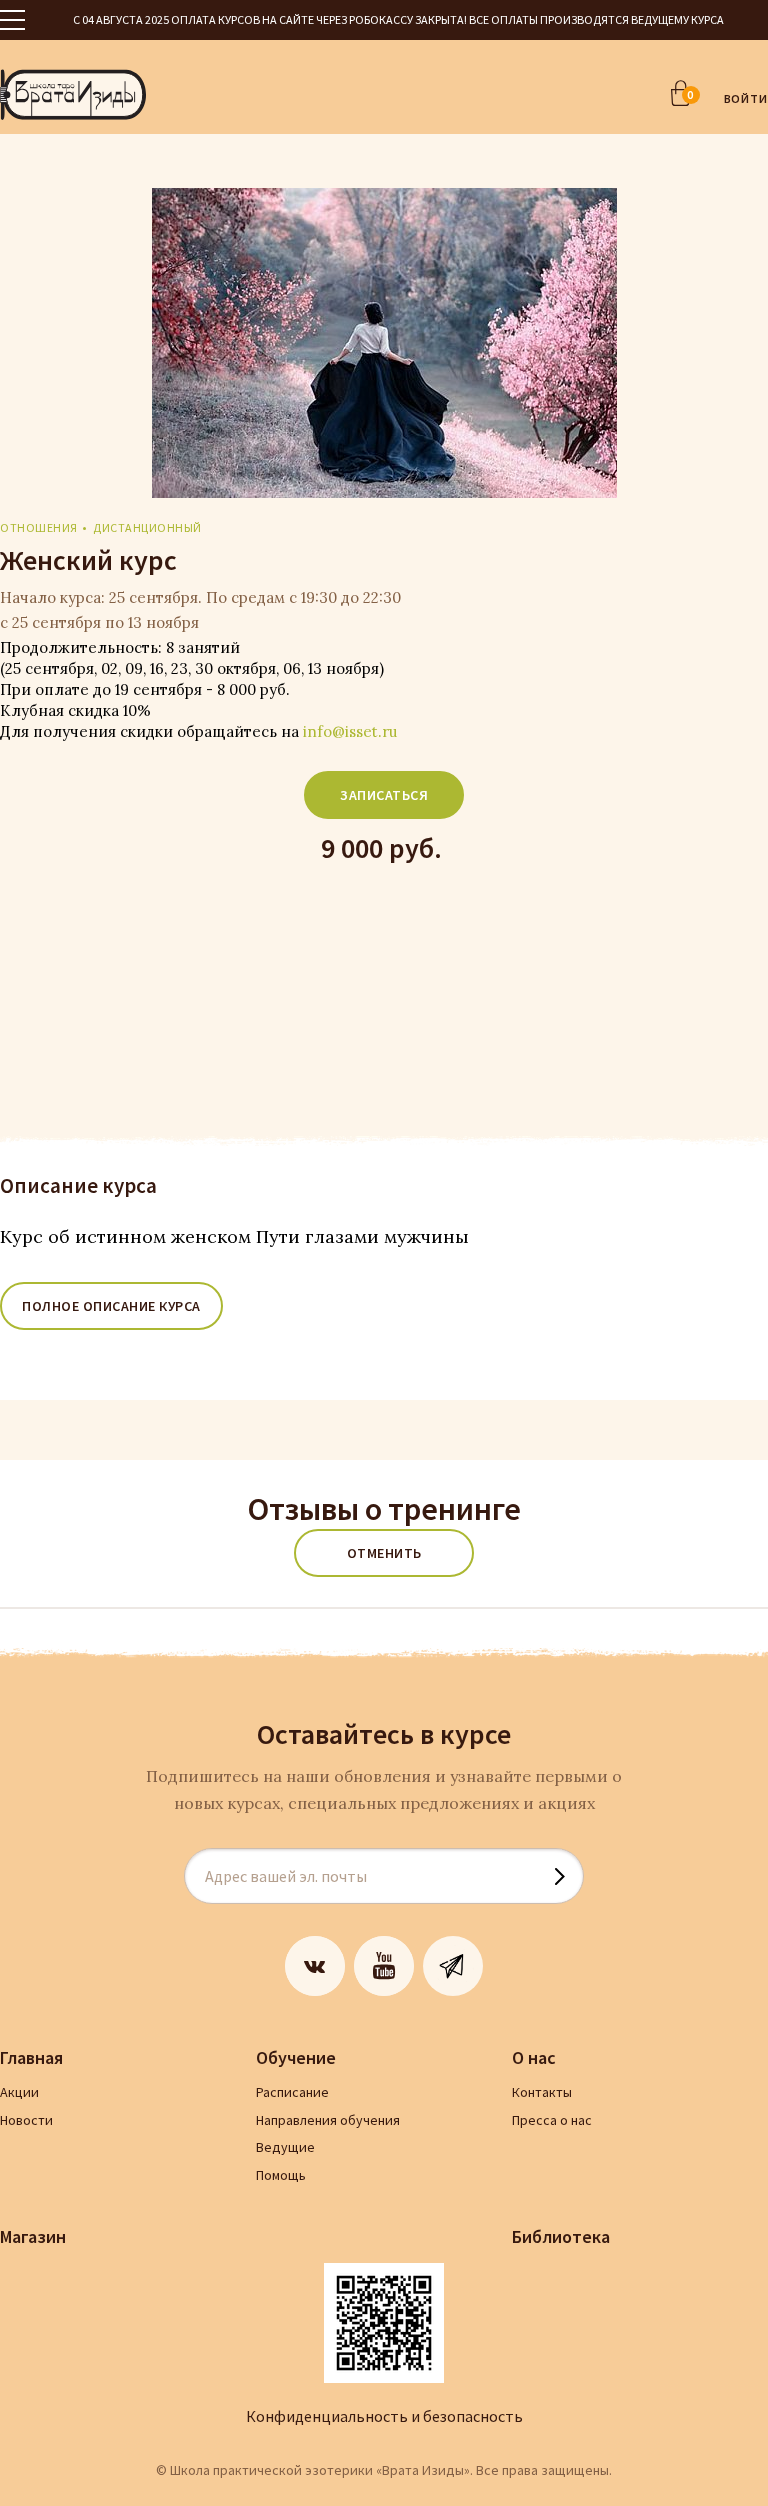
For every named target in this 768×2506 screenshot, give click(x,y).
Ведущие (285, 2147)
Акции (19, 2092)
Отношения (39, 527)
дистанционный (147, 527)
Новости (26, 2120)
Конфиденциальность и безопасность (384, 2416)
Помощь (281, 2175)
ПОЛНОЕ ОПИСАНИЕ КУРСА (111, 1306)
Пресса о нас (552, 2120)
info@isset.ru (350, 731)
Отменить (384, 1553)
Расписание (292, 2092)
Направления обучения (328, 2120)
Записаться (384, 795)
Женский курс (88, 560)
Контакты (542, 2092)
